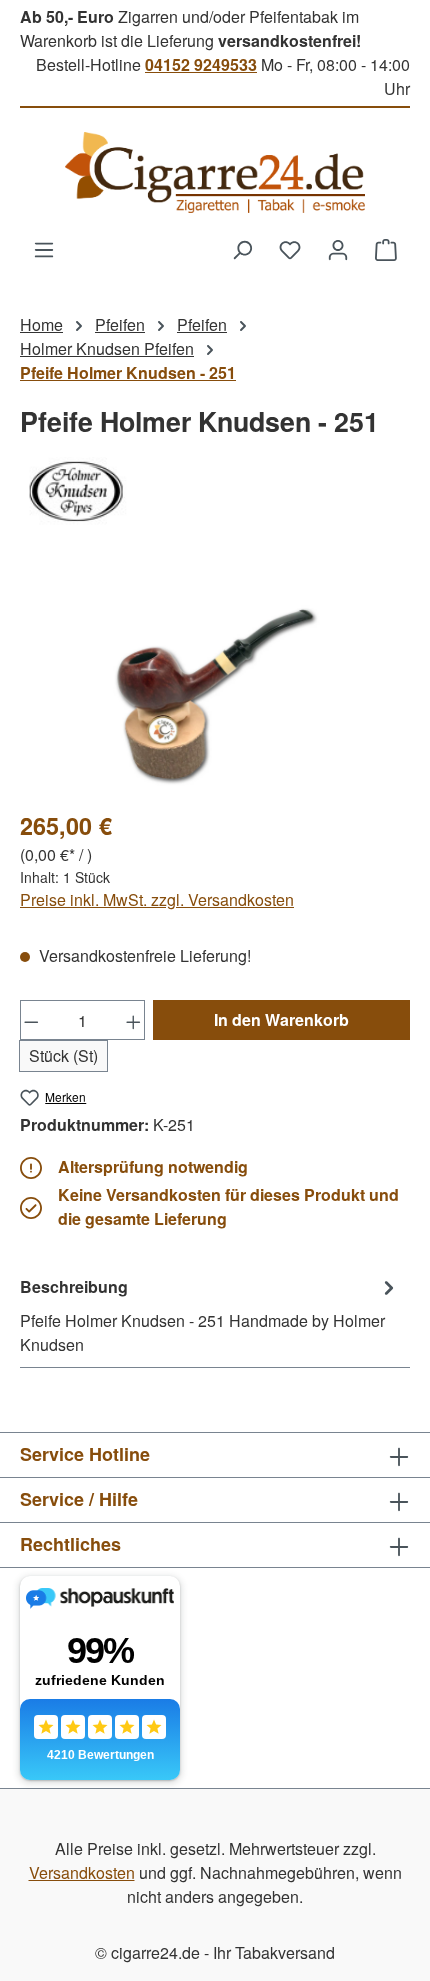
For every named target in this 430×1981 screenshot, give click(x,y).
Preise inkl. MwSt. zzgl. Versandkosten (157, 899)
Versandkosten (82, 1872)
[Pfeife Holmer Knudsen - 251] (214, 679)
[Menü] (44, 249)
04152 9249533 (201, 64)
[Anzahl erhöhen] (134, 1020)
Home (41, 324)
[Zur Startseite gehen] (215, 172)
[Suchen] (242, 249)
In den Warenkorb (281, 1019)
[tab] (210, 1315)
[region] (215, 679)
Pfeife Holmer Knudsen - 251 (128, 372)
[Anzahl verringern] (31, 1020)
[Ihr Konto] (338, 249)
